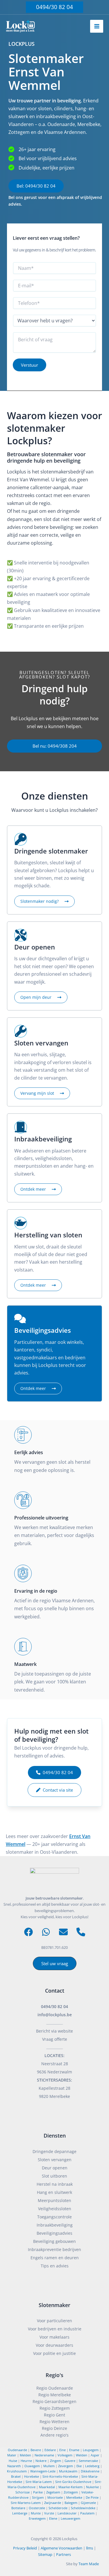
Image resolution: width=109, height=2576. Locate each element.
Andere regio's (54, 2435)
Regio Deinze (54, 2428)
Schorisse (23, 2492)
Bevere (36, 2450)
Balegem (71, 2503)
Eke (79, 2466)
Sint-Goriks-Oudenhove (73, 2482)
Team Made (89, 2564)
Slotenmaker (54, 2305)
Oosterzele (37, 2508)
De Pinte (92, 2497)
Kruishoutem (17, 2471)
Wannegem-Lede (43, 2471)
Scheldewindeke (83, 2508)
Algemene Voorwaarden (61, 2548)
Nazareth (14, 2466)
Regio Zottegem (55, 2408)
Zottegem (71, 2492)
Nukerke (92, 2487)
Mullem (49, 2466)
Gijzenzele (88, 2503)
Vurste (49, 2513)
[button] (54, 7)
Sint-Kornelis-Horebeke (60, 2476)
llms (90, 2548)
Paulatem (87, 2513)
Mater (12, 2455)
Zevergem (66, 2466)
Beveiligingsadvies (54, 2233)
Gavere (70, 2461)
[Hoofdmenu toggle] (97, 26)
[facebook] (28, 1932)
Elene (53, 2518)
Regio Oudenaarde (55, 2388)
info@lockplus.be (55, 2015)
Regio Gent (54, 2415)
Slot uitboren (54, 2176)
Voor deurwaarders (54, 2345)
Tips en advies (55, 2266)
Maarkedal (47, 2487)
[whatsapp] (46, 1932)
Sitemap (45, 2554)
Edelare (50, 2450)
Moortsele (55, 2497)
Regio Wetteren (54, 2422)
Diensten (55, 2136)
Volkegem (65, 2455)
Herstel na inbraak (55, 2184)
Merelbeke (74, 2497)
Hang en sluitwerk (54, 2192)
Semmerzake (88, 2461)
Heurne (26, 2461)
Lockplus (70, 2539)
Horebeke (32, 2476)
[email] (63, 1932)
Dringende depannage (54, 2151)
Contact (55, 1991)
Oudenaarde (17, 2450)
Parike (38, 2492)
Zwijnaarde (53, 2503)
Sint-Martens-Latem (26, 2503)
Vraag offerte (55, 2039)
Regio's (54, 2375)
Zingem (56, 2461)
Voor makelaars (54, 2337)
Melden (25, 2455)
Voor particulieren (54, 2321)
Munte (36, 2513)
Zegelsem (53, 2492)
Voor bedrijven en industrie (55, 2329)
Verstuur (30, 365)
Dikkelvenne (90, 2471)
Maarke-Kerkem (70, 2487)
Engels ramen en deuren (55, 2258)
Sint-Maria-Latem (39, 2482)
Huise (13, 2461)
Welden (82, 2455)
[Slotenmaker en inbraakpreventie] (20, 26)
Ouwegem (32, 2466)
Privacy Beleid (25, 2548)
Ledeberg (92, 2466)
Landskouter (67, 2513)
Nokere (41, 2461)
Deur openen (55, 2168)
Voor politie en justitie (54, 2353)
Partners (64, 2554)
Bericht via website (54, 2031)
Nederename (44, 2455)
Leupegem (91, 2450)
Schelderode (58, 2508)
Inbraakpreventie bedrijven (54, 2249)
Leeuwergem (70, 2518)
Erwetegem (37, 2518)
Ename (74, 2450)
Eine (62, 2450)
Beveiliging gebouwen (54, 2241)
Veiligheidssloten (55, 2209)
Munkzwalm (68, 2471)
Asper (95, 2455)
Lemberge (20, 2513)
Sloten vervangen (55, 2160)
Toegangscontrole (54, 2217)
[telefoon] (81, 1932)
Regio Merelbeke (55, 2395)
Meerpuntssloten (54, 2200)
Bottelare (18, 2508)
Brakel (16, 2476)
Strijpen (38, 2497)
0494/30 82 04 (54, 2006)
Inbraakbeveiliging (55, 2225)
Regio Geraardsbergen (54, 2401)
